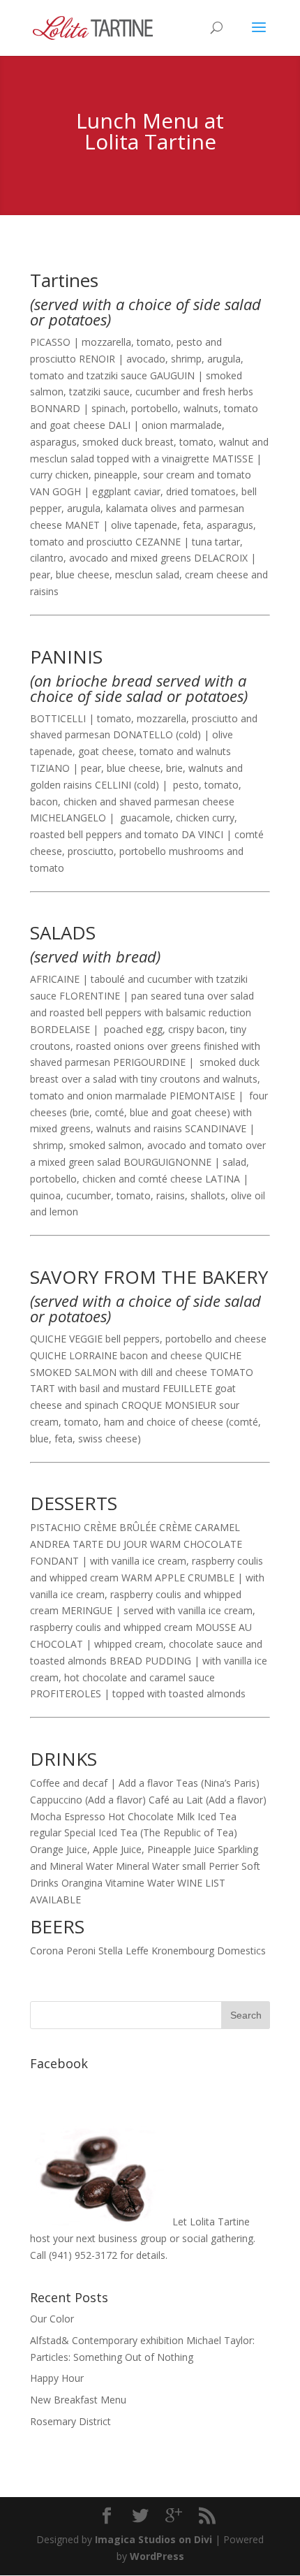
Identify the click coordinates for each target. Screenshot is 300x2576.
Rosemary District (70, 2421)
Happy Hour (57, 2378)
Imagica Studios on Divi (153, 2539)
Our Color (52, 2319)
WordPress (157, 2556)
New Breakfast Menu (78, 2400)
